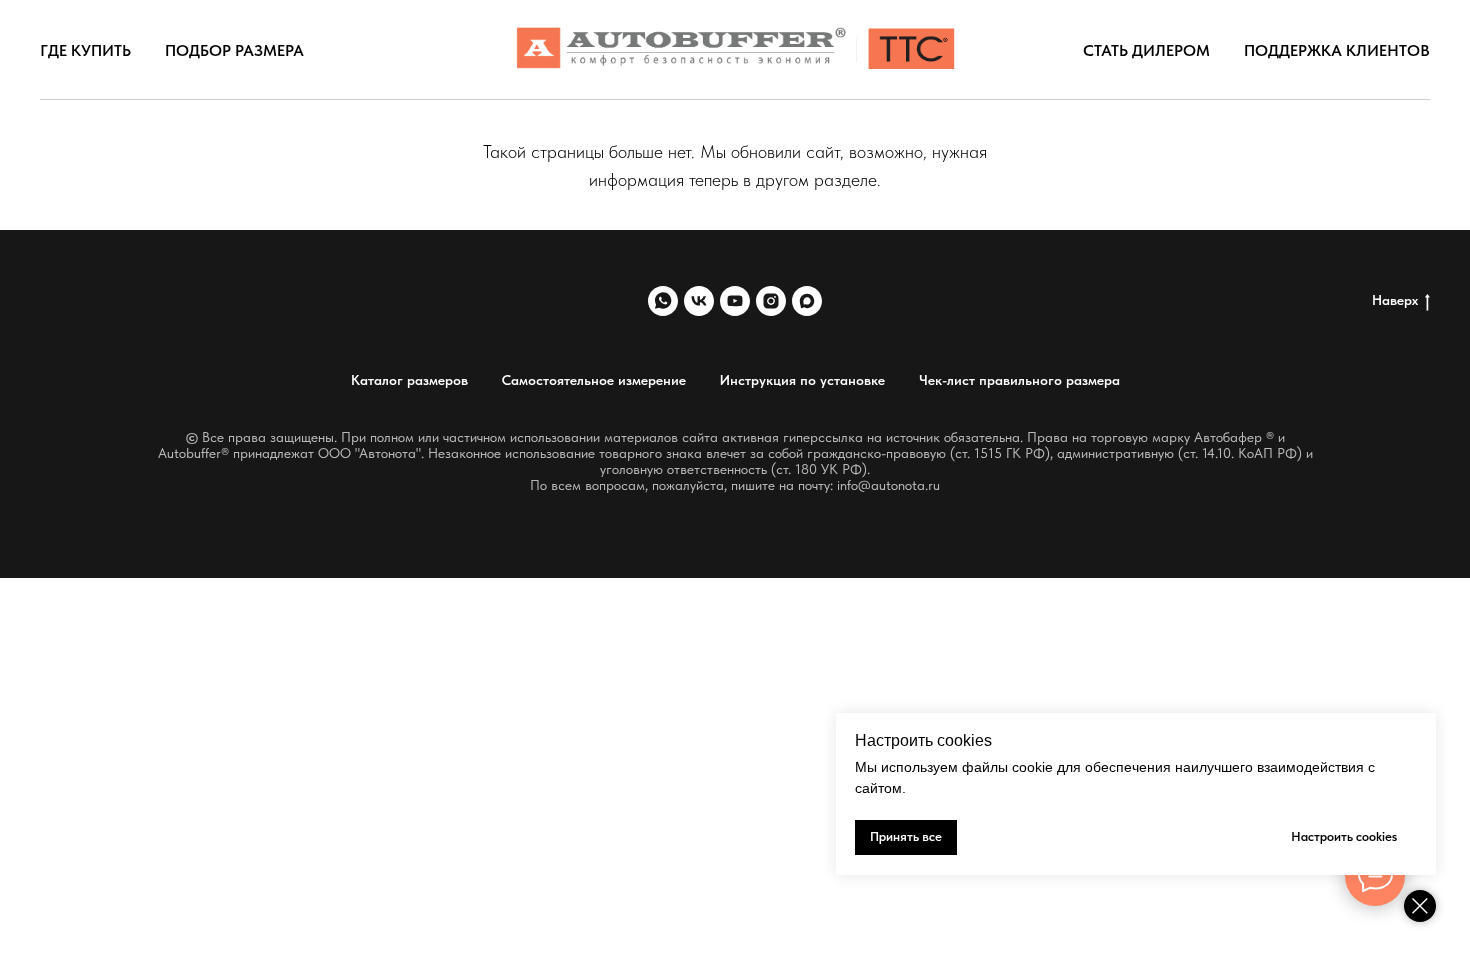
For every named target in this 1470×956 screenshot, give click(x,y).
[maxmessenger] (807, 301)
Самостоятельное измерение (594, 380)
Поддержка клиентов (1337, 50)
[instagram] (771, 301)
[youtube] (735, 301)
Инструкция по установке (802, 380)
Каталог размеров (409, 380)
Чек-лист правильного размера (1019, 380)
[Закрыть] (1420, 906)
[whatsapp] (663, 301)
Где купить (85, 50)
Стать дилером (1146, 50)
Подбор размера (234, 50)
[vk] (699, 301)
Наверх (1395, 300)
